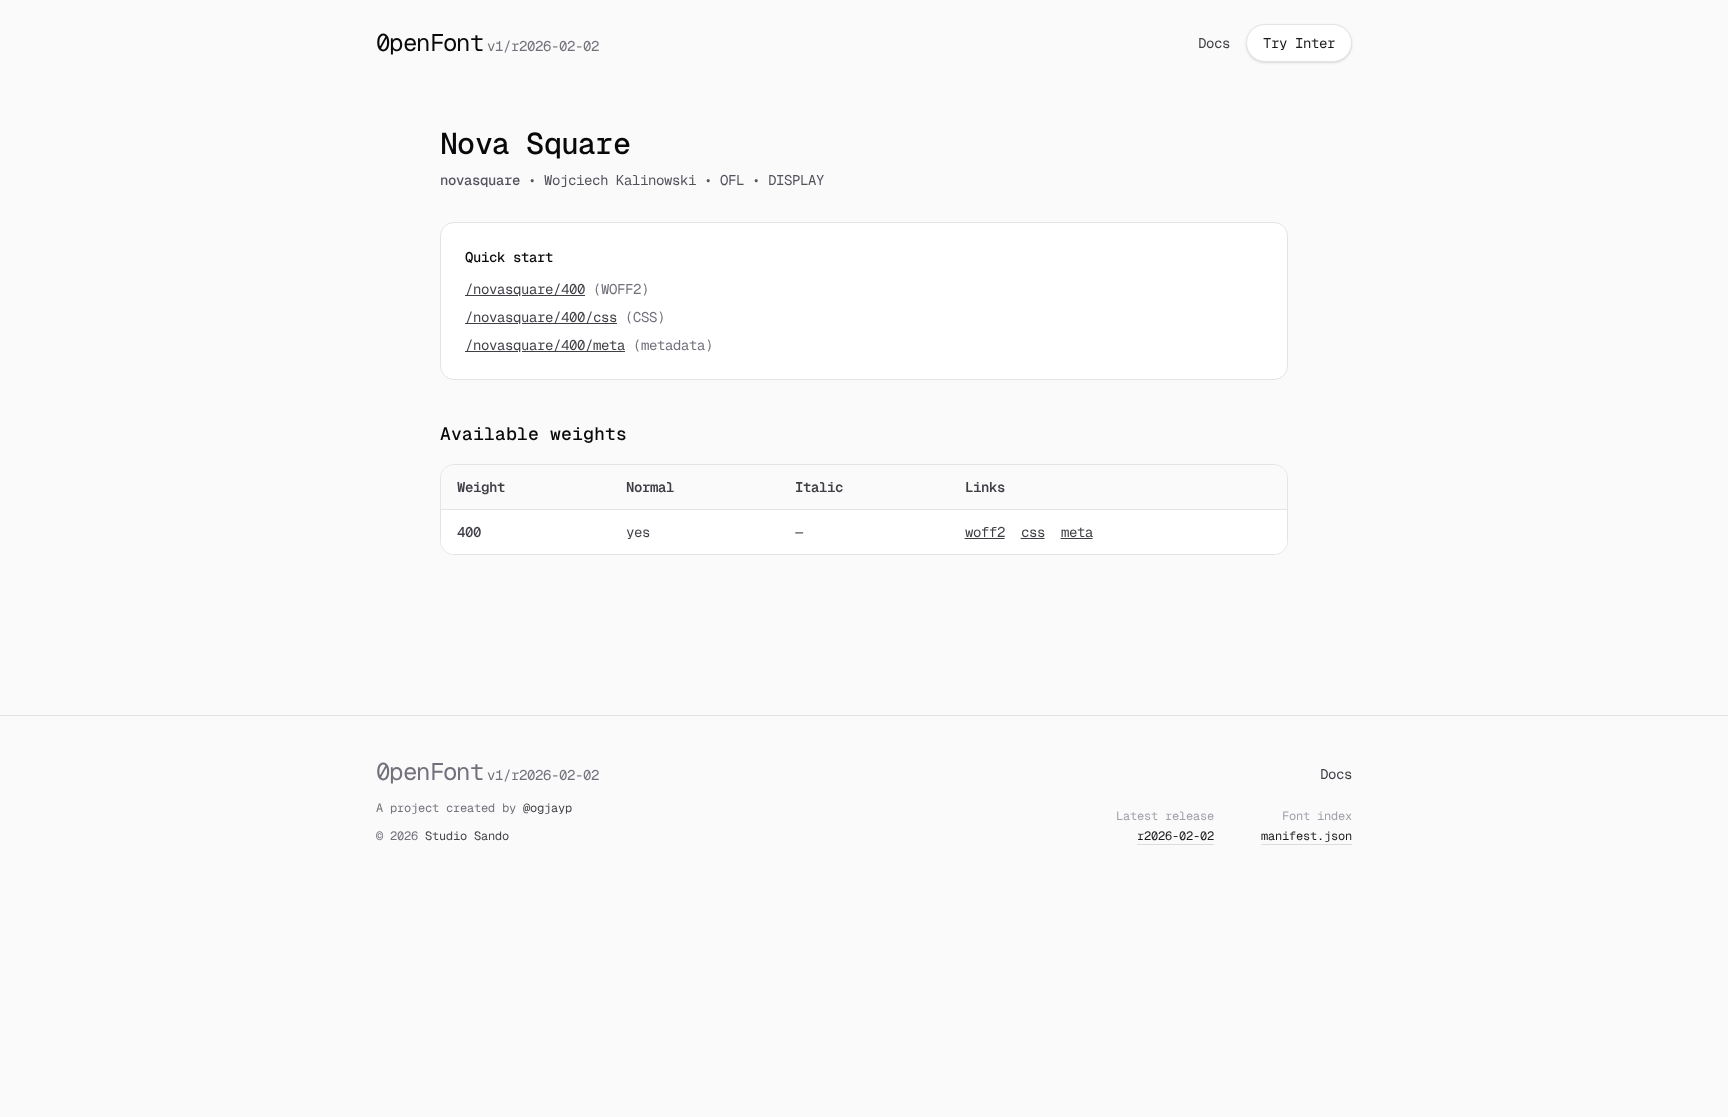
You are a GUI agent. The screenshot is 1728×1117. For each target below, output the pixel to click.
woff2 (985, 532)
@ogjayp (547, 808)
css (1033, 532)
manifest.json (1306, 836)
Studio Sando (467, 836)
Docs (1214, 43)
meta (1077, 532)
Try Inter (1299, 43)
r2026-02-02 (1175, 836)
